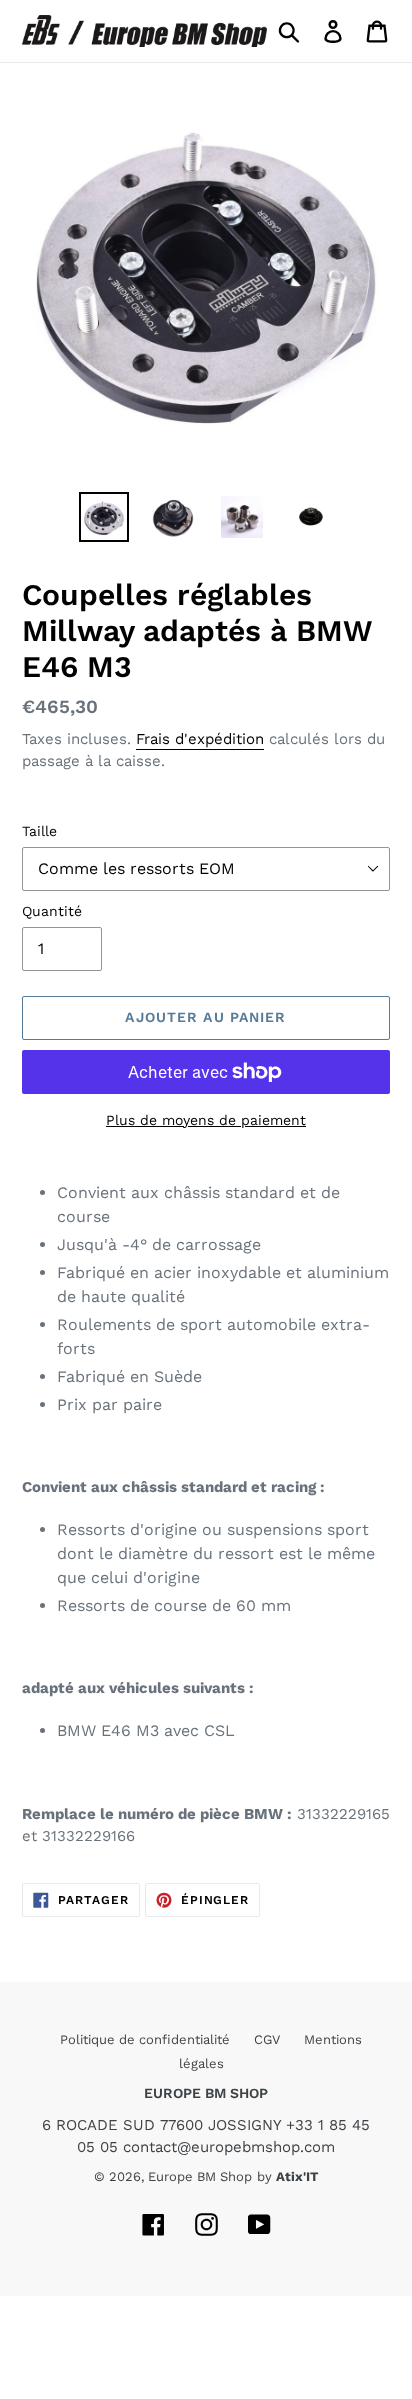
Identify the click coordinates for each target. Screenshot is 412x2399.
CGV (269, 2039)
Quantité (52, 911)
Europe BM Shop (200, 2176)
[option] (104, 517)
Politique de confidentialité (147, 2039)
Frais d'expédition (200, 739)
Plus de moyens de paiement (206, 1120)
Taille (39, 831)
